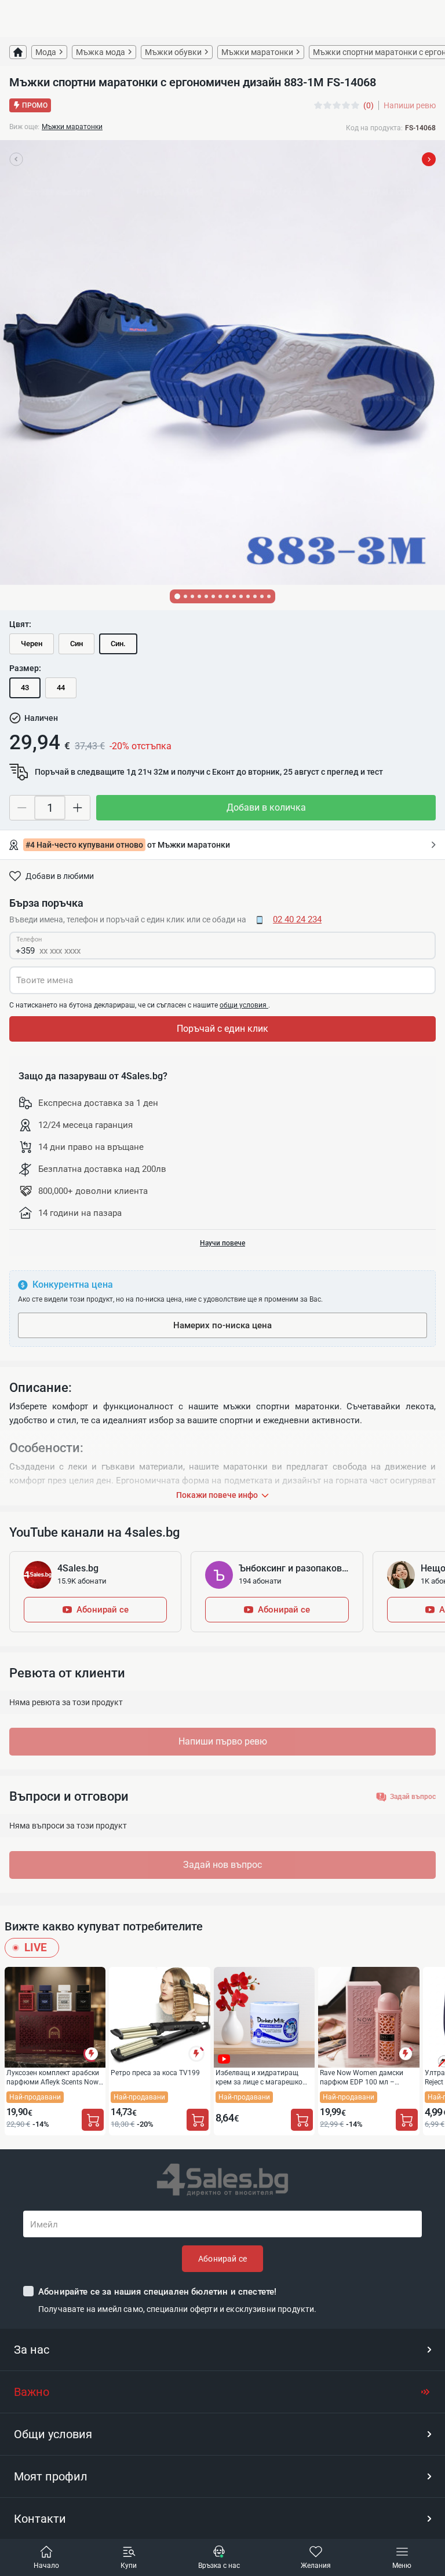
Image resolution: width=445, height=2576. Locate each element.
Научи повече (222, 1243)
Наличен (41, 718)
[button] (222, 2350)
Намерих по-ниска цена (222, 1325)
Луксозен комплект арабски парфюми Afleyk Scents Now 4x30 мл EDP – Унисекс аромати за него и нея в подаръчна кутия (53, 2077)
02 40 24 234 (297, 919)
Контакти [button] (40, 2519)
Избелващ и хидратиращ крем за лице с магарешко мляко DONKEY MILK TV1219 (262, 2077)
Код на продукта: (374, 128)
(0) (369, 105)
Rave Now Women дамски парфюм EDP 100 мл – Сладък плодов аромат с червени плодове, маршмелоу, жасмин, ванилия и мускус (362, 2077)
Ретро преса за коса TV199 (155, 2073)
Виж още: (24, 127)
